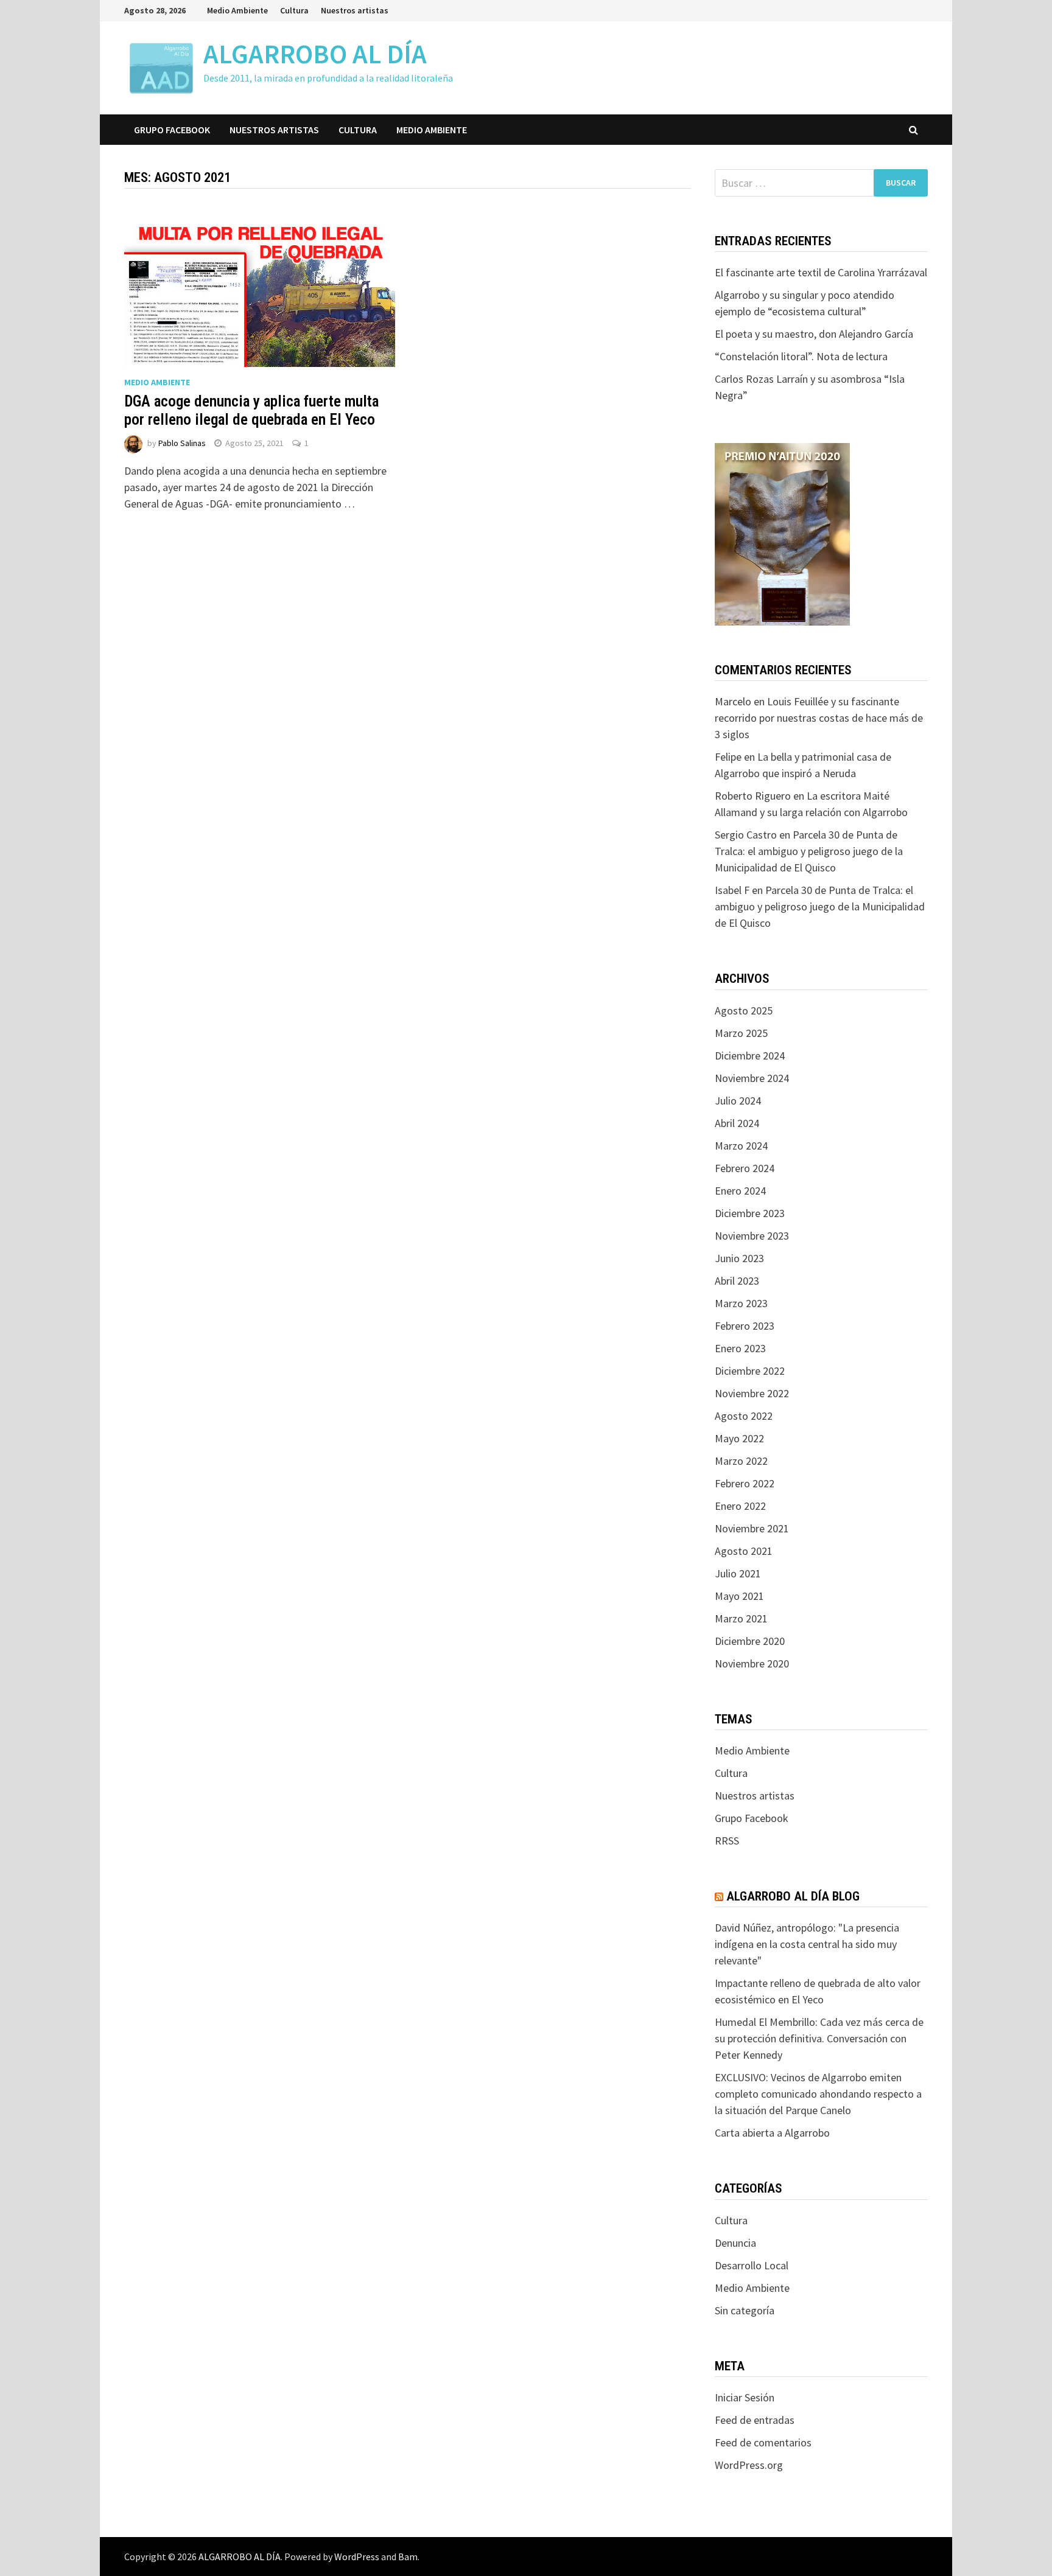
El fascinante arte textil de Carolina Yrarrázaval (821, 272)
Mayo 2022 (739, 1438)
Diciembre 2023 (750, 1213)
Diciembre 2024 (750, 1056)
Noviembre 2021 (752, 1528)
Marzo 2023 (741, 1303)
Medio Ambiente (237, 10)
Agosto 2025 (744, 1011)
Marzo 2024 (741, 1146)
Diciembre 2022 (750, 1371)
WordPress (357, 2557)
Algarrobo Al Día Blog (793, 1896)
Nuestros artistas (355, 10)
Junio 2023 (739, 1258)
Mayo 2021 (739, 1596)
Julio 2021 (738, 1573)
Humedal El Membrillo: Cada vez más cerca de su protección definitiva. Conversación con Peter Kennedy (819, 2038)
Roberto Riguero (753, 796)
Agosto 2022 (744, 1416)
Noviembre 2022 (752, 1393)
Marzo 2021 (741, 1618)
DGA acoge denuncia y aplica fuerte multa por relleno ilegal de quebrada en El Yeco (251, 410)
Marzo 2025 (741, 1033)
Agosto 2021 (744, 1551)
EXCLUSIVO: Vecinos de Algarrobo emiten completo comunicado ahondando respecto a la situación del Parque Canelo (818, 2094)
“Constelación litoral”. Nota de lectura (801, 356)
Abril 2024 (737, 1123)
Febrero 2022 (745, 1483)
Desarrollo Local (752, 2265)
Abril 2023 (737, 1281)
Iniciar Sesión (745, 2397)
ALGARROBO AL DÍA (315, 54)
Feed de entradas (755, 2420)
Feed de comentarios (763, 2442)
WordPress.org (749, 2465)
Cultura (294, 10)
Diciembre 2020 (750, 1641)
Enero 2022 (740, 1506)
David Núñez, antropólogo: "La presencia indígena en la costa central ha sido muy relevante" (807, 1944)
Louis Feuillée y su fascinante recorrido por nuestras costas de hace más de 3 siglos (819, 718)
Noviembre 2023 (752, 1236)
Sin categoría (745, 2310)
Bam (408, 2557)
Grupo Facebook (172, 130)
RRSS (727, 1841)
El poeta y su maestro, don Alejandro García (814, 334)
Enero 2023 (740, 1348)
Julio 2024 (738, 1101)
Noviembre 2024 (752, 1078)
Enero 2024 (740, 1191)
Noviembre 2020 (752, 1663)
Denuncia (735, 2243)
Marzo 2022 (741, 1461)
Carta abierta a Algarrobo (772, 2133)
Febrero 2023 (745, 1326)
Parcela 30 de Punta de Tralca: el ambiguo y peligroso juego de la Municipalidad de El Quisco (809, 851)
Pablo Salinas (182, 443)
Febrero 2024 (745, 1168)
